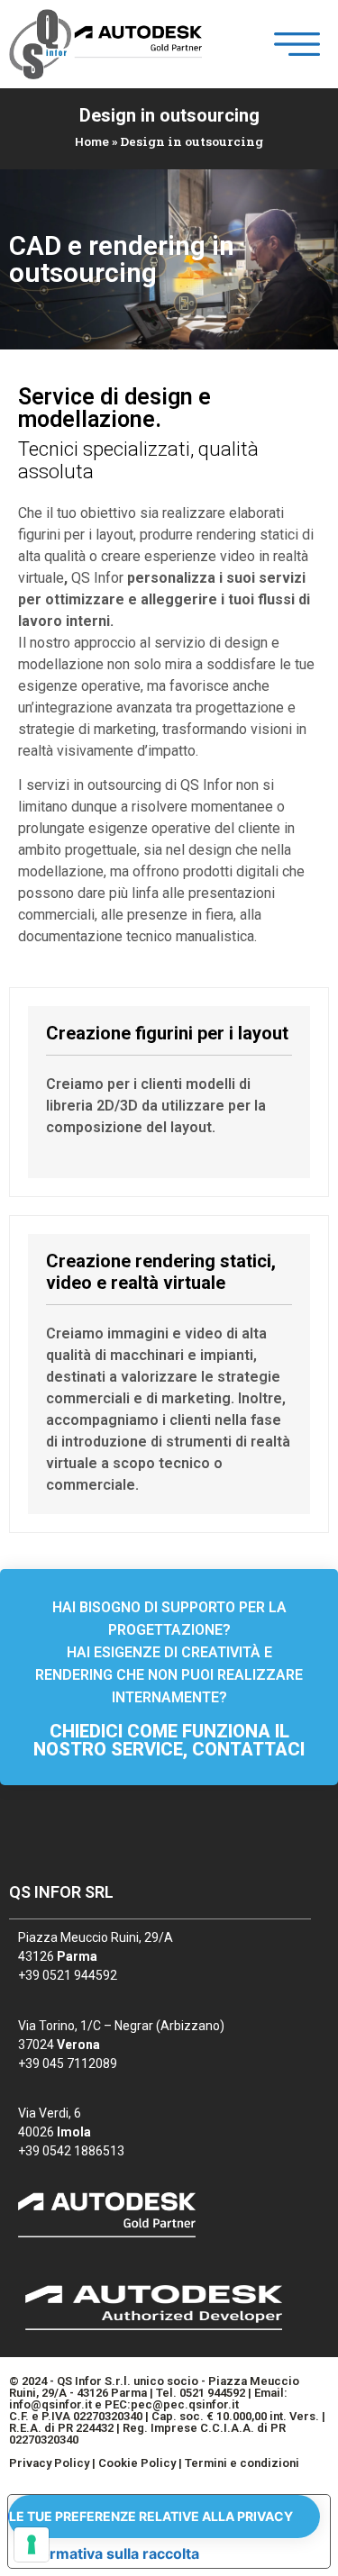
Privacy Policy (49, 2463)
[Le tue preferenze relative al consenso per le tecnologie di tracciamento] (32, 2544)
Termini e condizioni (242, 2463)
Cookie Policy (137, 2463)
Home (92, 141)
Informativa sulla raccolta (111, 2553)
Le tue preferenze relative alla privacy (151, 2516)
